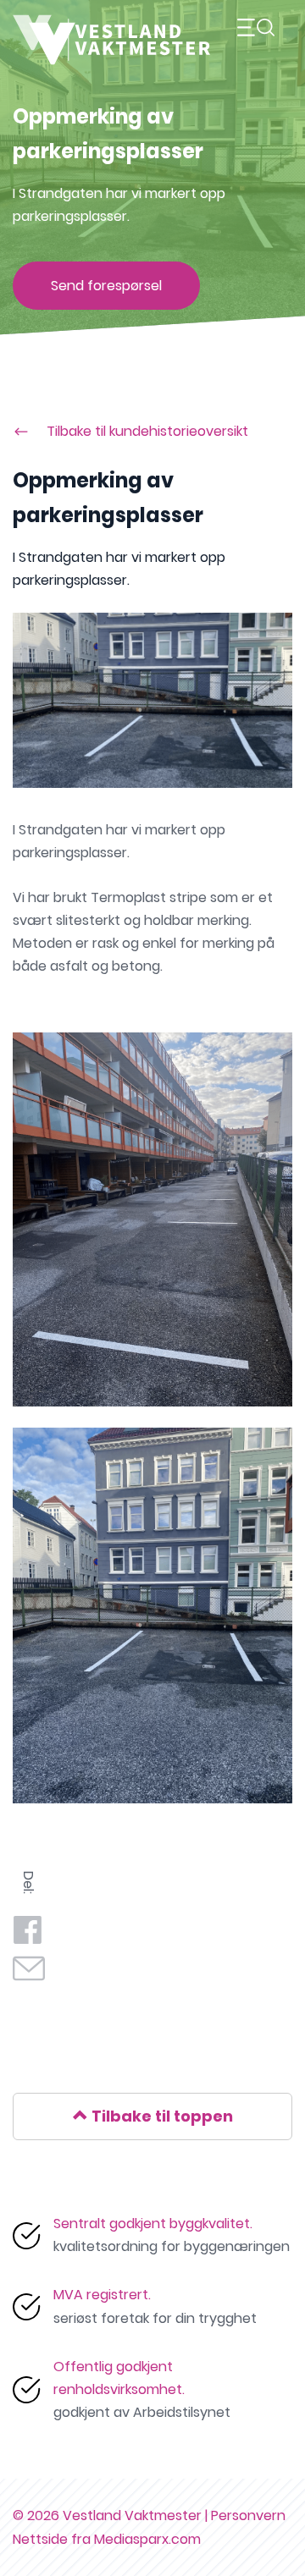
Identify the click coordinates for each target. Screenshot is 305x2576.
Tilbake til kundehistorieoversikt (147, 431)
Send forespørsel (106, 286)
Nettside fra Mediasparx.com (107, 2539)
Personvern (248, 2515)
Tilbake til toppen (161, 2116)
